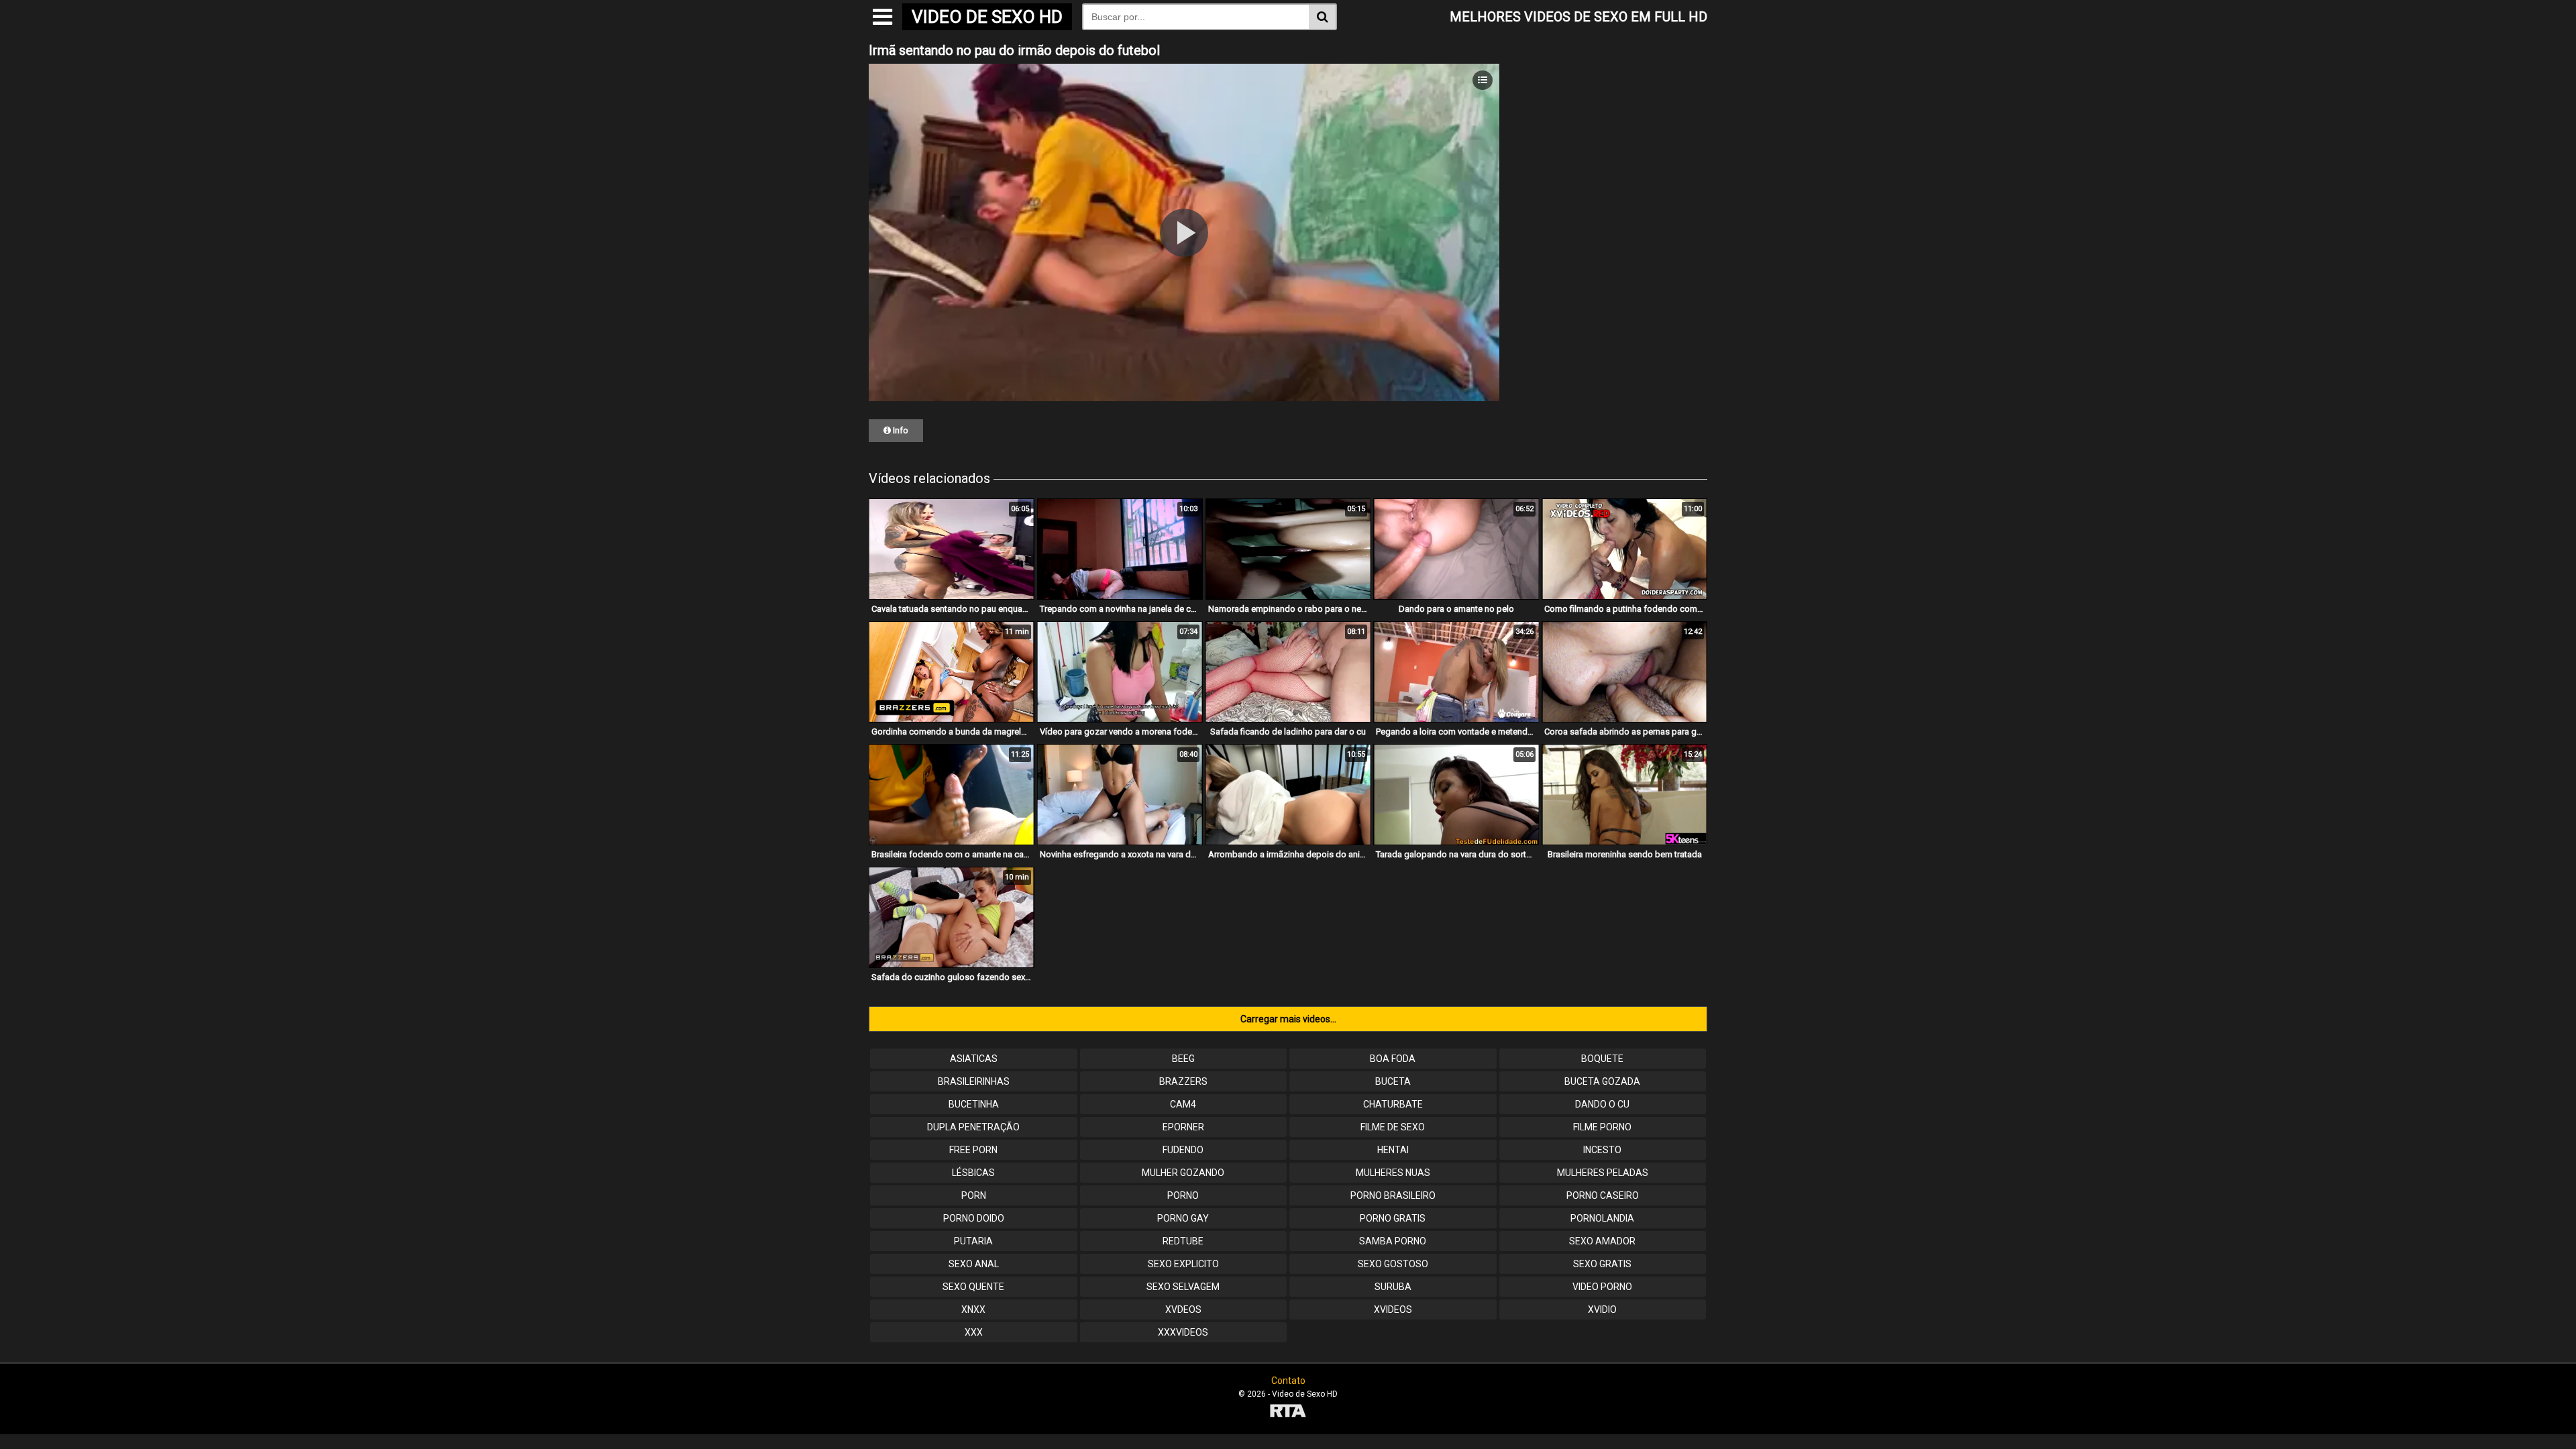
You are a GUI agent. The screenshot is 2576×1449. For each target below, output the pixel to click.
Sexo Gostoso (1393, 1264)
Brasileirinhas (974, 1081)
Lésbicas (973, 1173)
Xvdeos (1183, 1309)
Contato (1288, 1381)
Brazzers (1183, 1081)
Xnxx (973, 1309)
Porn (974, 1195)
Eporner (1183, 1127)
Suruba (1393, 1287)
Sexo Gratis (1602, 1264)
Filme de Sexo (1393, 1127)
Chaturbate (1393, 1104)
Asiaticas (974, 1059)
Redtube (1183, 1241)
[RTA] (1288, 1412)
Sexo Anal (974, 1264)
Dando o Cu (1602, 1104)
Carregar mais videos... (1288, 1019)
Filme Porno (1602, 1127)
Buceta (1393, 1081)
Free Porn (973, 1150)
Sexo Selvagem (1183, 1287)
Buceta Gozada (1602, 1081)
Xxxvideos (1183, 1332)
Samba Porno (1393, 1241)
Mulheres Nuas (1393, 1173)
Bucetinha (974, 1104)
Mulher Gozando (1183, 1173)
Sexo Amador (1602, 1241)
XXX (974, 1332)
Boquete (1602, 1059)
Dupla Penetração (973, 1127)
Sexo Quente (973, 1287)
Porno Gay (1183, 1218)
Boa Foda (1393, 1059)
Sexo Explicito (1183, 1264)
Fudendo (1183, 1150)
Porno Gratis (1393, 1218)
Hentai (1393, 1150)
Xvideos (1393, 1309)
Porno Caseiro (1603, 1195)
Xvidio (1602, 1309)
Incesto (1602, 1150)
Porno (1183, 1195)
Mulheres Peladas (1603, 1173)
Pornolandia (1602, 1218)
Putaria (973, 1241)
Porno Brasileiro (1393, 1195)
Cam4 (1183, 1104)
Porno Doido (974, 1218)
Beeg (1183, 1059)
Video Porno (1602, 1287)
